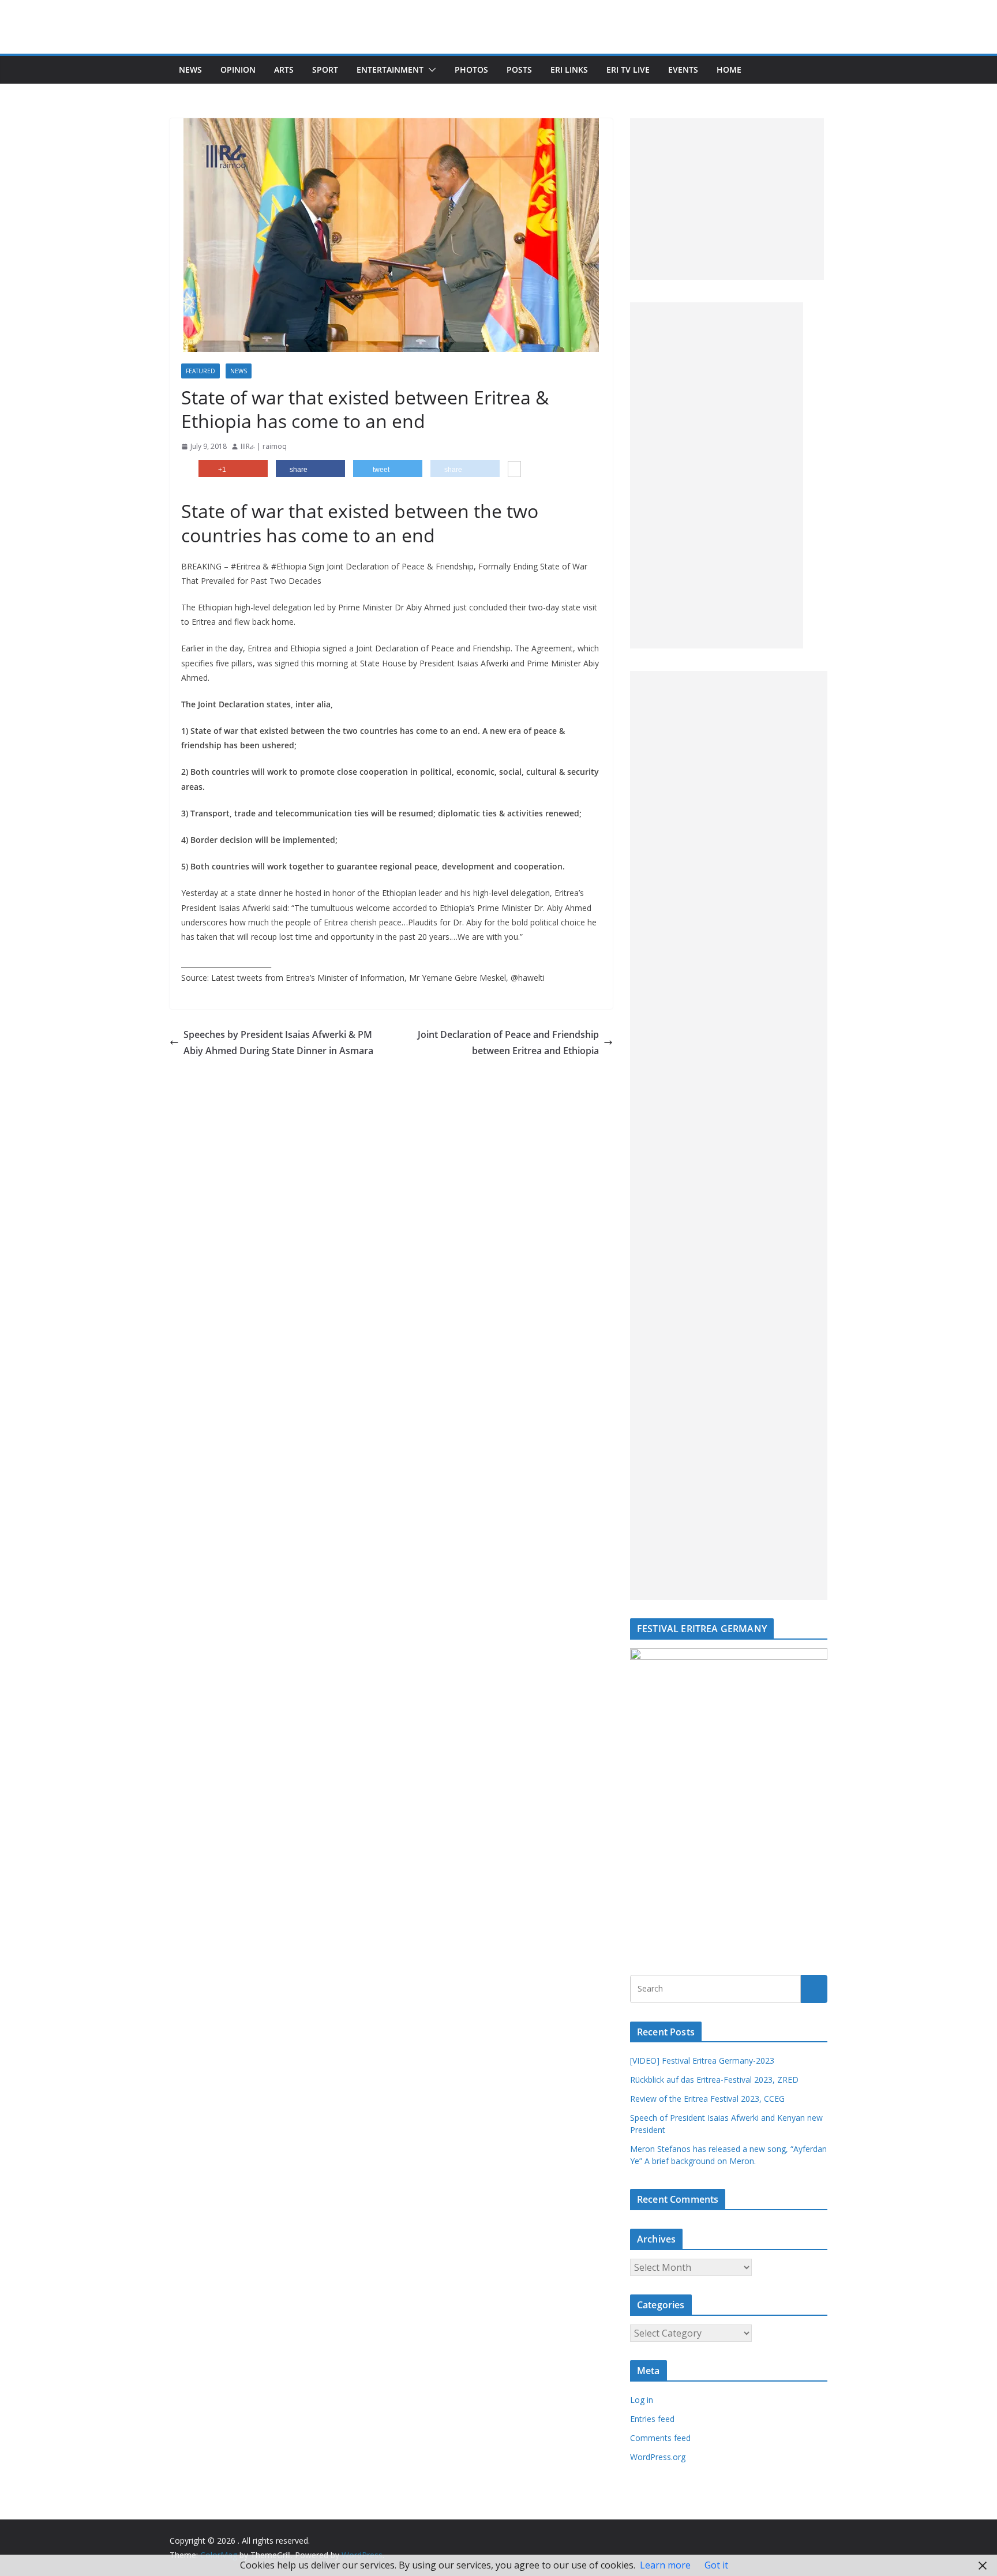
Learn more (665, 2565)
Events (683, 70)
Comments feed (660, 2438)
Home (729, 70)
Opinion (238, 70)
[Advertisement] (727, 199)
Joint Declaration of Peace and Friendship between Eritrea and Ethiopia (508, 1043)
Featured (200, 371)
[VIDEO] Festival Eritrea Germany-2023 (702, 2061)
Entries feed (652, 2419)
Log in (642, 2400)
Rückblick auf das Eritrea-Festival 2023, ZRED (714, 2080)
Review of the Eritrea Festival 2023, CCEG (707, 2099)
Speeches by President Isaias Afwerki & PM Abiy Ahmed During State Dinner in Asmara (278, 1043)
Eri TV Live (628, 70)
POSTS (519, 70)
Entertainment (390, 70)
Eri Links (569, 70)
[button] (430, 70)
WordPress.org (658, 2457)
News (190, 70)
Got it (716, 2565)
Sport (325, 70)
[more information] (514, 470)
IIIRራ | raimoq (264, 446)
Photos (471, 70)
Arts (284, 70)
